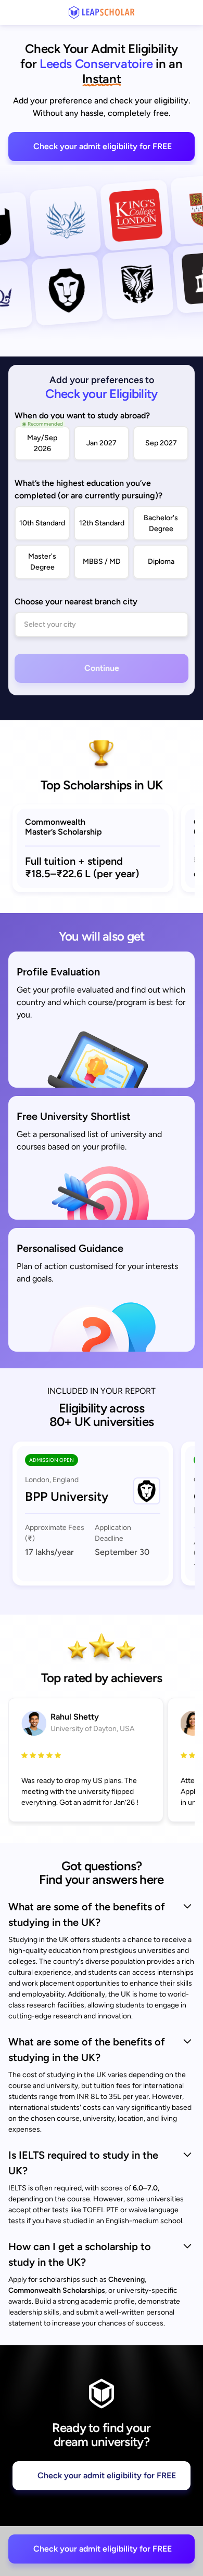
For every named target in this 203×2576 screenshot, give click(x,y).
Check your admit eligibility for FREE (103, 146)
